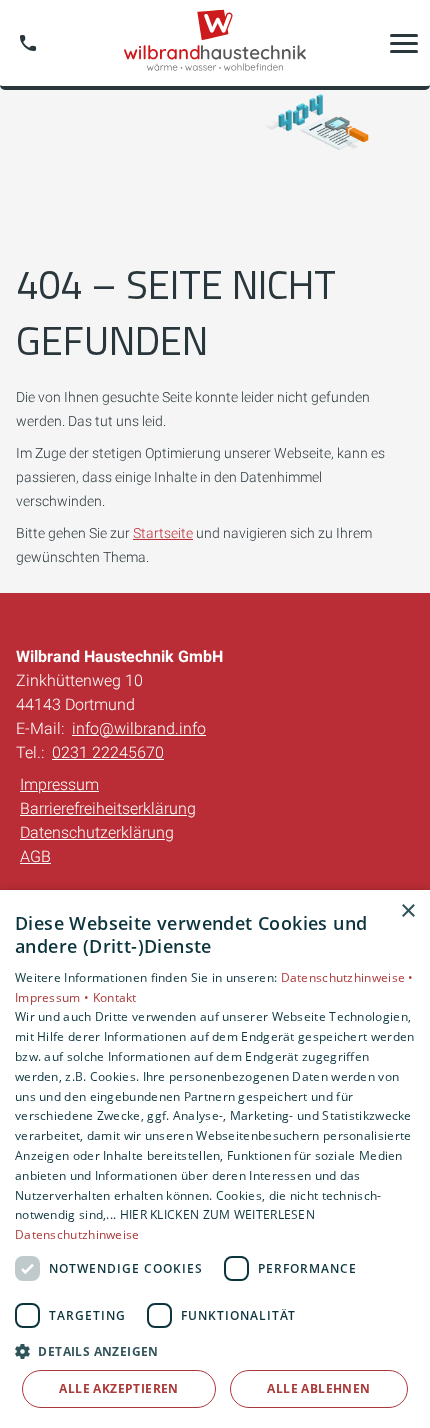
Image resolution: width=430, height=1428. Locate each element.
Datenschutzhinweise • (347, 977)
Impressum (59, 784)
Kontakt (115, 997)
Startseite (163, 533)
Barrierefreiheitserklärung (108, 808)
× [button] (407, 911)
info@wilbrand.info (139, 728)
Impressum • (54, 997)
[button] (404, 43)
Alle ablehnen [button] (318, 1388)
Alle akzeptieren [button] (118, 1388)
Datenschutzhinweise (77, 1234)
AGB (35, 856)
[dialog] (215, 1159)
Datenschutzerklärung (97, 832)
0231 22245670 (108, 752)
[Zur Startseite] (215, 43)
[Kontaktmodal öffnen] (28, 43)
